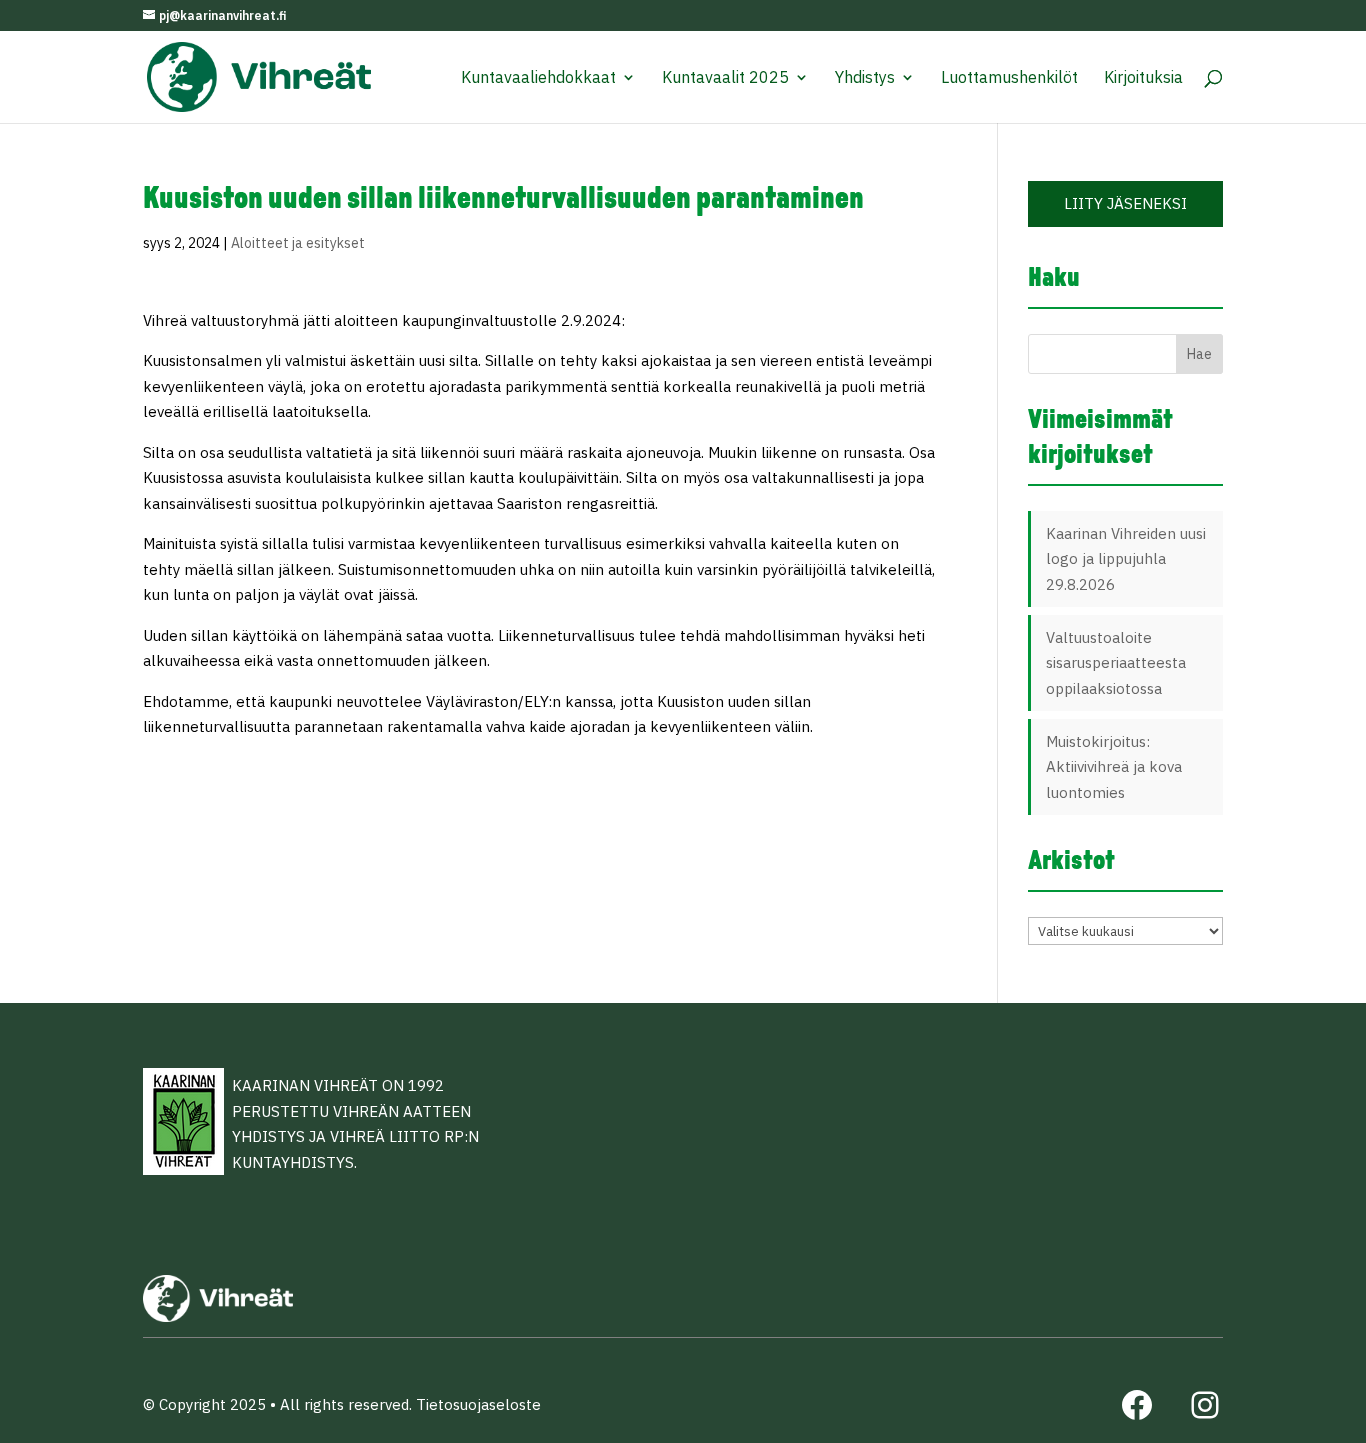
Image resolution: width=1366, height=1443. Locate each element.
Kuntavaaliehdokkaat (538, 78)
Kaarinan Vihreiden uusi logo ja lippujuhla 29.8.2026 (1126, 559)
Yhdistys (865, 78)
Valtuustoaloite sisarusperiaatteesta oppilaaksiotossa (1116, 663)
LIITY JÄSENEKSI (1125, 203)
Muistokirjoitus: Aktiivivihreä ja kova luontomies (1114, 767)
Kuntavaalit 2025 (725, 78)
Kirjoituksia (1143, 78)
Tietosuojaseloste (478, 1404)
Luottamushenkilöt (1009, 78)
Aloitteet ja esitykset (298, 243)
